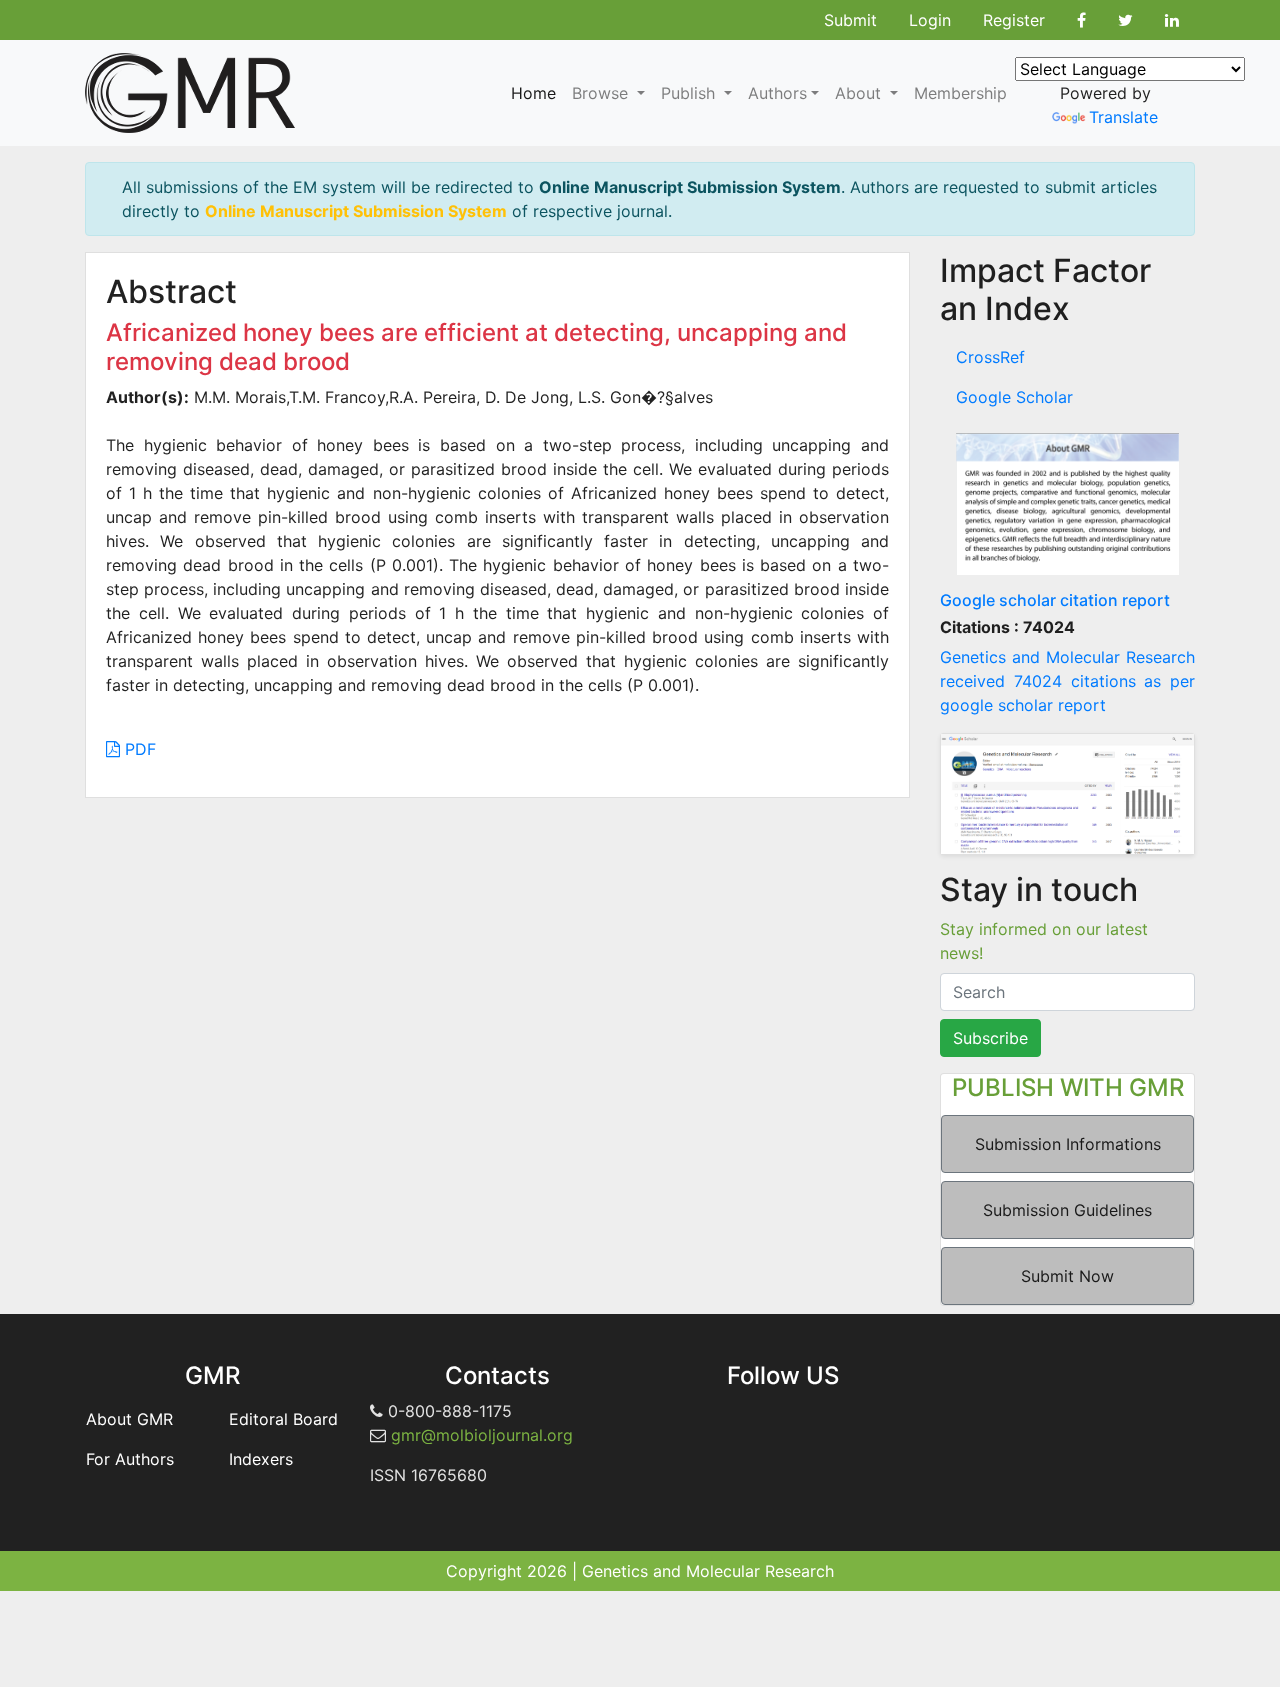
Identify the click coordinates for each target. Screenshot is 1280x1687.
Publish (690, 93)
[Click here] (1067, 504)
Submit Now (1067, 1276)
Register (1014, 20)
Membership (960, 93)
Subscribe (990, 1038)
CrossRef (990, 357)
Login (930, 20)
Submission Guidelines (1067, 1210)
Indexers (261, 1459)
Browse (602, 93)
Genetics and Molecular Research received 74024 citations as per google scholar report (1067, 681)
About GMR (129, 1419)
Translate (1123, 117)
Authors (777, 93)
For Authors (130, 1459)
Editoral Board (283, 1419)
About (860, 93)
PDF (138, 749)
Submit (850, 20)
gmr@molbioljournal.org (482, 1435)
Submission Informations (1068, 1144)
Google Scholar (1014, 397)
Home (533, 93)
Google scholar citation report (1055, 600)
